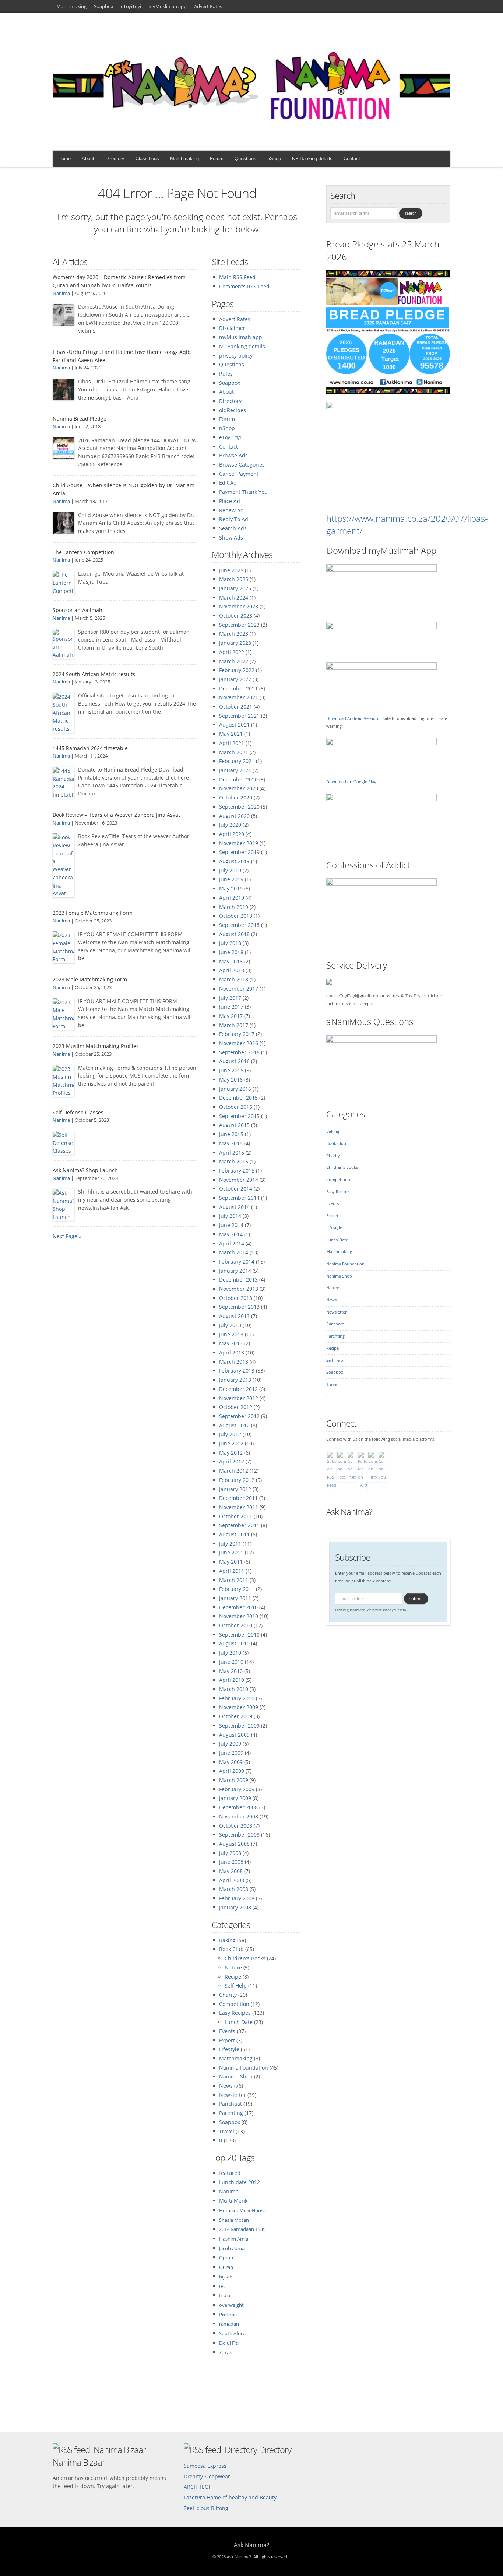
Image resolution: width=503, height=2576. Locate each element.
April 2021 (232, 743)
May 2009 (231, 1762)
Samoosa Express (205, 2466)
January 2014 (235, 1271)
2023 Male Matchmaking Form (90, 979)
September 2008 (239, 1835)
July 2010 (230, 1653)
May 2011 (231, 1562)
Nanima (229, 2192)
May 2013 (231, 1343)
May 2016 (231, 1080)
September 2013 (239, 1307)
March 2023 (234, 634)
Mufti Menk (233, 2201)
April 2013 (232, 1352)
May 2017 (231, 1016)
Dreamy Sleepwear (207, 2476)
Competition (234, 2004)
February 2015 (237, 1171)
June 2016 (231, 1070)
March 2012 (234, 1471)
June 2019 (231, 879)
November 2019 (239, 843)
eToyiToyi (131, 6)
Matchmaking (71, 6)
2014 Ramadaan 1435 (242, 2229)
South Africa (232, 2333)
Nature (233, 1967)
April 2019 (232, 898)
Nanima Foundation (244, 2068)
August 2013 (234, 1316)
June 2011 (231, 1552)
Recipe (233, 1977)
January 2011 (235, 1598)
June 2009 (231, 1753)
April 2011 (232, 1571)
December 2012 (238, 1389)
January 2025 (235, 588)
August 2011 (234, 1534)
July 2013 (230, 1325)
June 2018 (231, 952)
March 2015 (234, 1161)
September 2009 (239, 1725)
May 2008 (231, 1871)
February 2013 (237, 1370)
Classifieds (147, 159)
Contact (352, 159)
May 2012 (231, 1453)
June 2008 (231, 1862)
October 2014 (236, 1189)
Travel (227, 2131)
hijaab (226, 2277)
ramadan (229, 2324)
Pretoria (228, 2315)
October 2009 (236, 1716)
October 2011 (236, 1516)
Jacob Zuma (232, 2248)
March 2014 (234, 1252)
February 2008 (237, 1898)
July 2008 (230, 1853)
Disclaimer (232, 328)
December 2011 (238, 1498)
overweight (231, 2305)
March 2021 (234, 752)
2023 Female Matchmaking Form (93, 913)
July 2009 (230, 1744)
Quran (226, 2267)
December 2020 (238, 779)
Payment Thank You (243, 492)
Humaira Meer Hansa (242, 2210)
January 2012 (235, 1489)
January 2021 (235, 770)
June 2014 (231, 1225)
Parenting (231, 2113)
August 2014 (234, 1207)
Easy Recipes (235, 2013)
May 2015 (231, 1143)
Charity (228, 1995)
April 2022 (232, 652)
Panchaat (231, 2104)
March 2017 (234, 1025)
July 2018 (230, 943)
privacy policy (236, 356)
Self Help (236, 1985)
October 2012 (236, 1407)
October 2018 (236, 916)
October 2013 (236, 1298)
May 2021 (231, 734)
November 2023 (239, 606)
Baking (227, 1940)
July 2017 (230, 998)
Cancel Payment (239, 474)
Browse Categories (242, 465)
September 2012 (239, 1416)
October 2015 (236, 1107)
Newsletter (233, 2095)
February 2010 (237, 1698)
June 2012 (231, 1443)
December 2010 (238, 1607)
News (226, 2086)
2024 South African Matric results (94, 674)
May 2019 (231, 888)
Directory (115, 159)
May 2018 (231, 961)
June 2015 (231, 1134)
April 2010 (232, 1680)
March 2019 (234, 907)
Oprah (226, 2257)
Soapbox (104, 6)
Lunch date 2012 (240, 2182)
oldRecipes (233, 410)
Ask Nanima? (349, 1512)
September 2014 (239, 1198)
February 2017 (237, 1034)
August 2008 (234, 1844)
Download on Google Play (351, 782)
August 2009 (234, 1735)
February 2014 (237, 1261)
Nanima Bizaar (79, 2462)
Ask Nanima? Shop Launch (85, 1170)
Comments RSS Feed (244, 286)
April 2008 (232, 1880)
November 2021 (239, 697)
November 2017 (239, 989)
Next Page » (67, 1236)
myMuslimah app (168, 6)
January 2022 (235, 679)
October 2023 (236, 616)
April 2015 (232, 1152)
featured (230, 2173)
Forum (217, 159)
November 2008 (239, 1816)
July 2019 (230, 870)
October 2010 (236, 1625)
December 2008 (238, 1807)
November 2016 (239, 1043)
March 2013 (234, 1362)
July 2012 (230, 1434)
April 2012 (232, 1461)
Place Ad (230, 501)
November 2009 (239, 1707)
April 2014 (232, 1243)
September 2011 (239, 1525)
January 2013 (235, 1380)
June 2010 (231, 1662)
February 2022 (237, 670)
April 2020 (232, 834)
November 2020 (239, 788)
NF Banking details (312, 159)
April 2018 (232, 970)
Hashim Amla (234, 2239)
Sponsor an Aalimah (78, 610)
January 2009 (235, 1798)
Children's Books (245, 1958)
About (88, 159)
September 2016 (239, 1052)
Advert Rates (208, 6)
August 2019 (234, 861)
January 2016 (235, 1089)
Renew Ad (231, 510)
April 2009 (232, 1771)
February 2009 (237, 1789)
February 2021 (237, 761)
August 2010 (234, 1643)
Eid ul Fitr (229, 2343)
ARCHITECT (197, 2487)
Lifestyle (229, 2049)
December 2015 (238, 1098)
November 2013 (239, 1289)
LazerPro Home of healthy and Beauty (230, 2497)
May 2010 (231, 1671)
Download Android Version (352, 718)
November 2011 (239, 1507)
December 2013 (238, 1280)
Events (227, 2031)
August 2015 (234, 1125)
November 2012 (239, 1398)
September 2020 (239, 807)
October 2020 (236, 797)
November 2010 (239, 1616)
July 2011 (230, 1544)
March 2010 (234, 1689)
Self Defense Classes (78, 1112)
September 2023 (239, 625)
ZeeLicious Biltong (206, 2508)
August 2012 (234, 1425)
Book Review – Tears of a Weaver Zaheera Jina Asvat (116, 815)
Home (64, 159)
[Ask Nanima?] (251, 134)
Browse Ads (233, 455)
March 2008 (234, 1889)
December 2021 (238, 688)
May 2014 (231, 1234)
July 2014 (230, 1216)
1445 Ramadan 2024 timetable (90, 748)
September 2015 (239, 1116)
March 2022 (234, 661)
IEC (223, 2286)
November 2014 (239, 1180)
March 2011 (234, 1580)
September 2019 (239, 852)
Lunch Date (239, 2022)
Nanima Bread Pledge (80, 419)
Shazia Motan (234, 2220)
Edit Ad (228, 483)
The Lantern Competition (83, 552)
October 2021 (236, 707)
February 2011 (237, 1589)
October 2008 (236, 1826)
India (225, 2295)
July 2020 (230, 825)
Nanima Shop (236, 2076)
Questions (245, 159)
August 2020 (234, 816)
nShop (274, 159)
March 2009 (234, 1780)
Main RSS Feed (237, 277)
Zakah (226, 2352)
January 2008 (235, 1907)
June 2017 (231, 1007)
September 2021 (239, 716)
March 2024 (234, 598)
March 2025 (234, 579)
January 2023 (235, 643)
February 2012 (237, 1480)
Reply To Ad (234, 519)
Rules (226, 374)
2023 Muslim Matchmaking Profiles (96, 1046)
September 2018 (239, 925)
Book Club (231, 1949)
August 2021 (234, 725)
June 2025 (231, 570)
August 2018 (234, 934)
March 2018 (234, 979)
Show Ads (231, 537)
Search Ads (233, 528)
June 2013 (231, 1334)
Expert (227, 2040)
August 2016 (234, 1061)
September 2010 (239, 1635)
